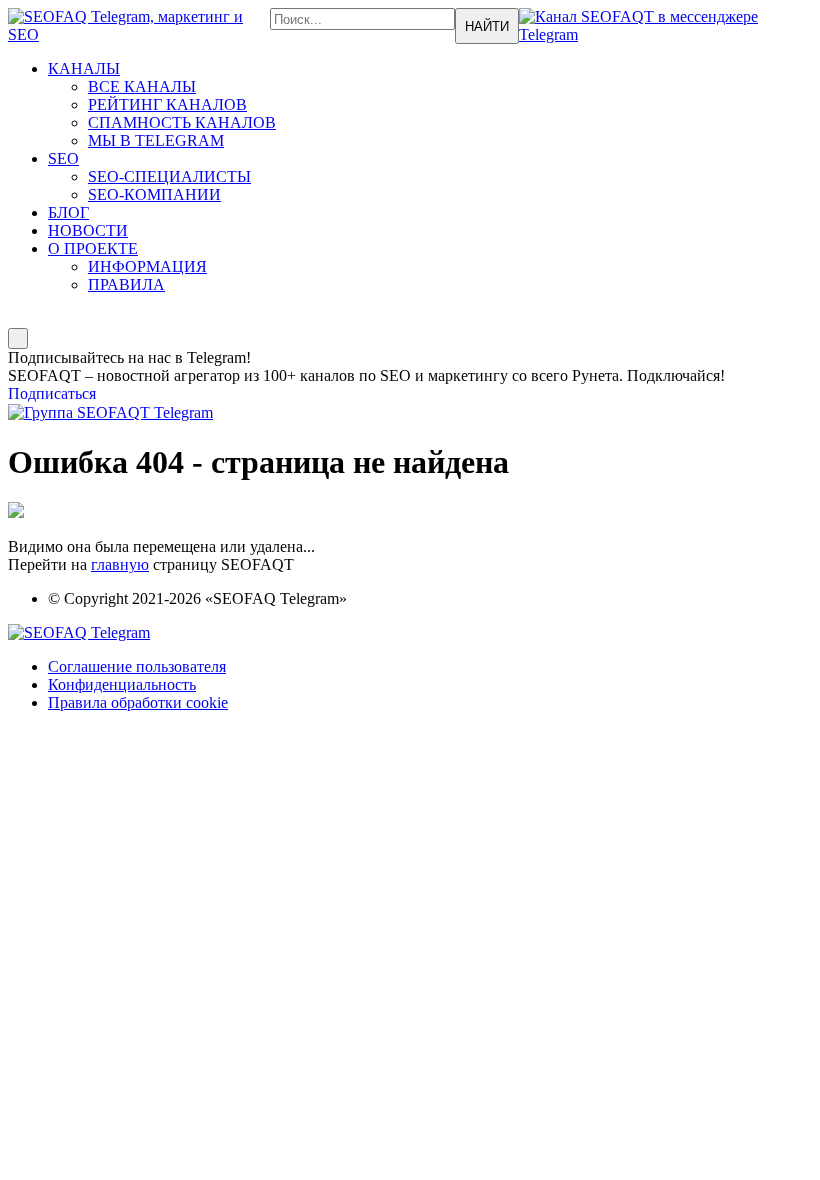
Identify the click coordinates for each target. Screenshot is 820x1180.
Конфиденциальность (122, 684)
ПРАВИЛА (126, 284)
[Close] (18, 338)
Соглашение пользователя (137, 666)
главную (120, 564)
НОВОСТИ (88, 230)
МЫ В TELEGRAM (156, 140)
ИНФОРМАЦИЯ (147, 266)
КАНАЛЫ (84, 68)
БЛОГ (68, 212)
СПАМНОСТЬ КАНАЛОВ (182, 122)
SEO (63, 158)
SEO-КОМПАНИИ (154, 194)
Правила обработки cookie (138, 702)
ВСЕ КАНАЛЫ (142, 86)
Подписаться (52, 393)
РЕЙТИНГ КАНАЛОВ (167, 104)
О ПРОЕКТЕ (93, 248)
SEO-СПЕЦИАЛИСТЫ (169, 176)
